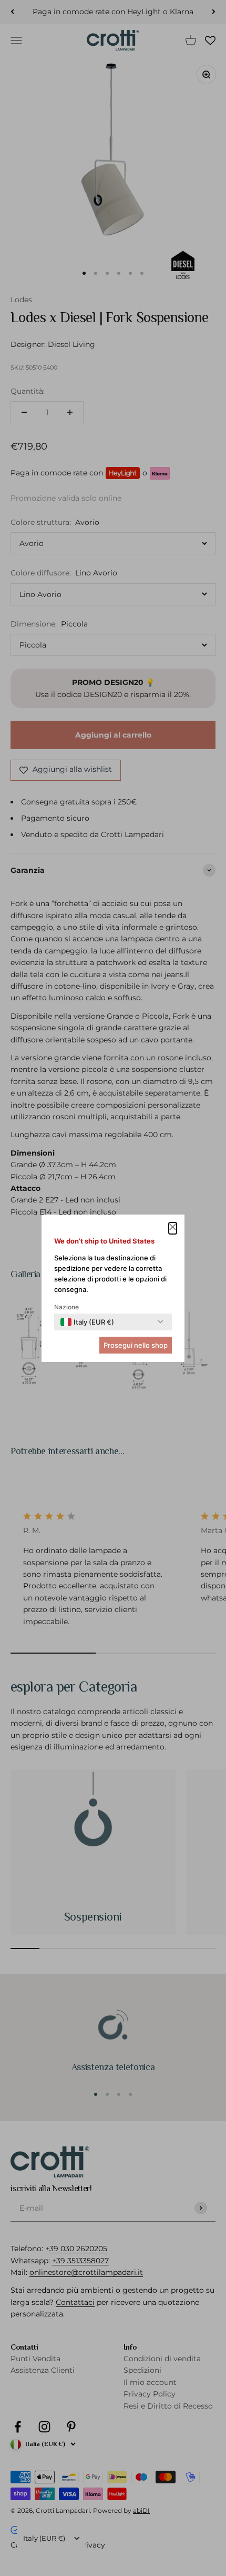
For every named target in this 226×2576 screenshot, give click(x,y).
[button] (173, 1228)
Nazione (66, 1307)
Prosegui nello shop (136, 1345)
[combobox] (87, 1322)
